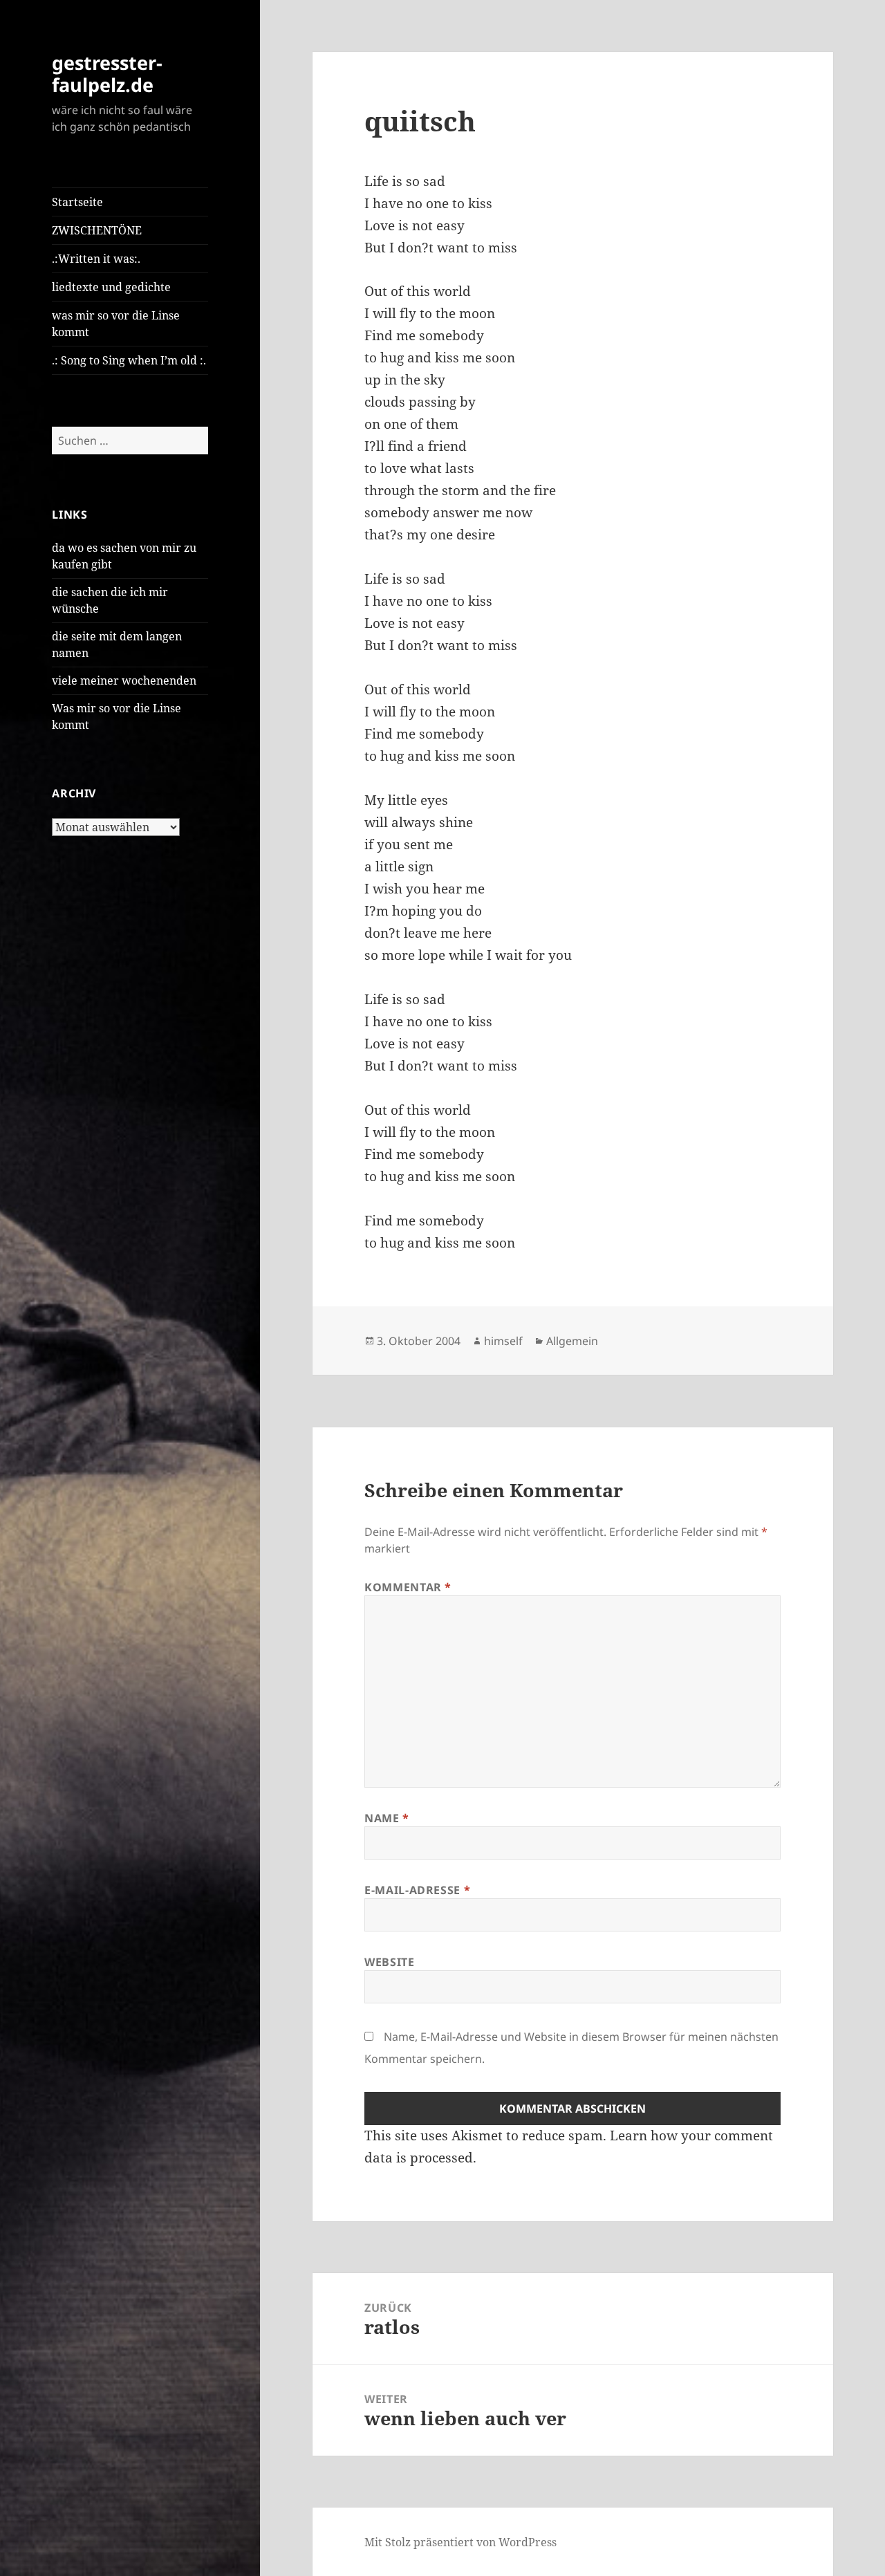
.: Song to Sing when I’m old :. (129, 360)
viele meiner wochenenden (124, 680)
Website (389, 1962)
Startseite (77, 202)
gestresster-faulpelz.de (107, 74)
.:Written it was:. (96, 259)
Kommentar (408, 1587)
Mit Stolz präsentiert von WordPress (460, 2542)
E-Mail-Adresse (417, 1890)
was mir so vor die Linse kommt (116, 324)
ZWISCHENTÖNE (97, 230)
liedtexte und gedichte (111, 287)
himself (503, 1341)
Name (387, 1818)
